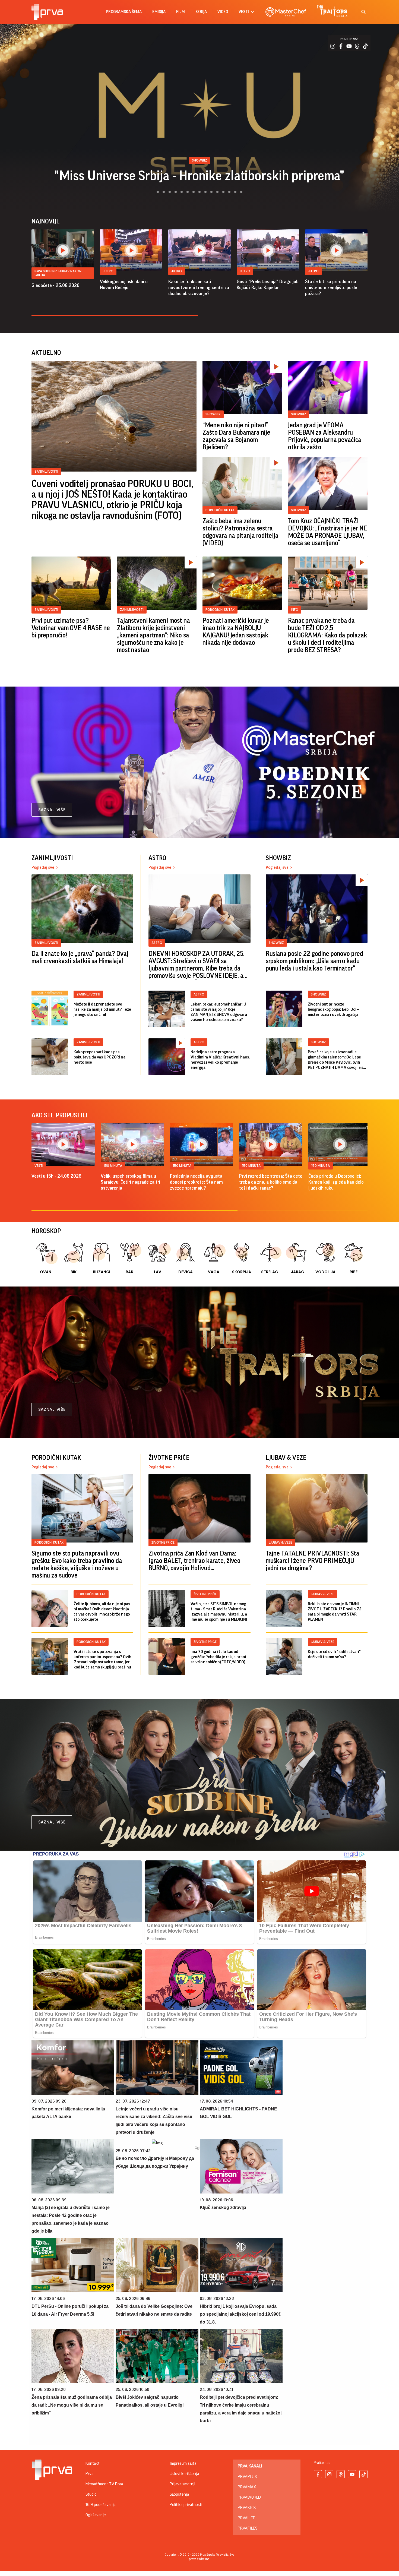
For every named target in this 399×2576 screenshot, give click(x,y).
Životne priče (163, 1542)
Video (223, 12)
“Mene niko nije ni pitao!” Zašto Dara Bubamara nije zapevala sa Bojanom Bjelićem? (236, 436)
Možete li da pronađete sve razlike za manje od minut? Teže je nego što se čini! (102, 1009)
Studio (91, 2494)
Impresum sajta (183, 2463)
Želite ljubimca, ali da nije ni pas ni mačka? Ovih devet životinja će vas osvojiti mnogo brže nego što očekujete (102, 1612)
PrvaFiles (248, 2528)
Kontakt (93, 2463)
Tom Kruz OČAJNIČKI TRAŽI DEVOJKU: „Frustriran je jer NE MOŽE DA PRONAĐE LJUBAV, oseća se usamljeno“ (327, 532)
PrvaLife (246, 2518)
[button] (155, 192)
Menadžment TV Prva (104, 2484)
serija (201, 12)
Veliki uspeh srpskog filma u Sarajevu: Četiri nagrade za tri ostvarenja (130, 1182)
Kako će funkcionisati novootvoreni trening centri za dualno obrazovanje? (199, 287)
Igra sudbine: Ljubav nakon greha (58, 273)
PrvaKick (247, 2508)
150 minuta (113, 1166)
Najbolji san (199, 176)
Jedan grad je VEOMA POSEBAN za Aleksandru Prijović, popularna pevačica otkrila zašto (325, 436)
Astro (157, 943)
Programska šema (124, 12)
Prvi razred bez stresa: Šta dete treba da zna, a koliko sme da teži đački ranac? (271, 1182)
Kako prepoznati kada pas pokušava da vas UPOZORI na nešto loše (99, 1057)
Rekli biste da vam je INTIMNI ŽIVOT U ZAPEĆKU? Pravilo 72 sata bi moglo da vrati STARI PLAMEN (335, 1612)
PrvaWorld (249, 2497)
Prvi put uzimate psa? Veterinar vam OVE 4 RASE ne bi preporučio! (71, 628)
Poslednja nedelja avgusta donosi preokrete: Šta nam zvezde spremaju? (196, 1182)
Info (295, 610)
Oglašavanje (96, 2515)
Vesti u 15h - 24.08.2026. (57, 1176)
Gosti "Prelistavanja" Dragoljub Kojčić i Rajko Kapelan (268, 285)
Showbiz (213, 414)
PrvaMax (247, 2487)
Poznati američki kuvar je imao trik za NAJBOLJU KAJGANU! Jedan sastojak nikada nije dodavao (236, 632)
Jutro (108, 271)
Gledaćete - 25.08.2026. (56, 285)
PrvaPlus (247, 2477)
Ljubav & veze (280, 1542)
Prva (89, 2474)
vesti (244, 12)
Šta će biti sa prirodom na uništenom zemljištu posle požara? (331, 287)
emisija (159, 12)
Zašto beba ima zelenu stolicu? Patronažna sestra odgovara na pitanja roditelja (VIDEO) (240, 532)
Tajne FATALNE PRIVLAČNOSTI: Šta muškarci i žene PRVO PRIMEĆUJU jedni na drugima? (313, 1561)
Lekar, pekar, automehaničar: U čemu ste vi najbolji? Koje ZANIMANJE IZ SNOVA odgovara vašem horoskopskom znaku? (219, 1012)
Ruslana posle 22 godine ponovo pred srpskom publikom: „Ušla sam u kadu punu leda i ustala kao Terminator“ (314, 961)
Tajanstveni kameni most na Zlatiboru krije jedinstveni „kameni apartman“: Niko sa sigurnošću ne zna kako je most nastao (153, 635)
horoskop (46, 1231)
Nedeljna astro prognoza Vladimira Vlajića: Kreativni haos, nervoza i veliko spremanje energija (220, 1060)
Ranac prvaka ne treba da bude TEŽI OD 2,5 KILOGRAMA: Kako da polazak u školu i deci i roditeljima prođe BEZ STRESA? (328, 635)
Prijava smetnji (182, 2484)
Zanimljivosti (46, 471)
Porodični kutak (220, 510)
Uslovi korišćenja (184, 2474)
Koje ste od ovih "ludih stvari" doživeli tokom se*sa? (334, 1654)
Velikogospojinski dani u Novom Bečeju (124, 285)
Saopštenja (179, 2494)
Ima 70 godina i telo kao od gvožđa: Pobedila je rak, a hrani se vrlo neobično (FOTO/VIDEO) (218, 1657)
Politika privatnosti (186, 2505)
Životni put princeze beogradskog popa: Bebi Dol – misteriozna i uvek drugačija (334, 1009)
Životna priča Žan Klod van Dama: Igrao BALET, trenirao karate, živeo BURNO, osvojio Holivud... (194, 1561)
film (180, 12)
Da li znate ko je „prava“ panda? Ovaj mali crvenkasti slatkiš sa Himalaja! (80, 957)
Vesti (39, 1166)
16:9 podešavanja (101, 2505)
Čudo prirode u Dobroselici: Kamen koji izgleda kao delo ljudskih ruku (336, 1182)
